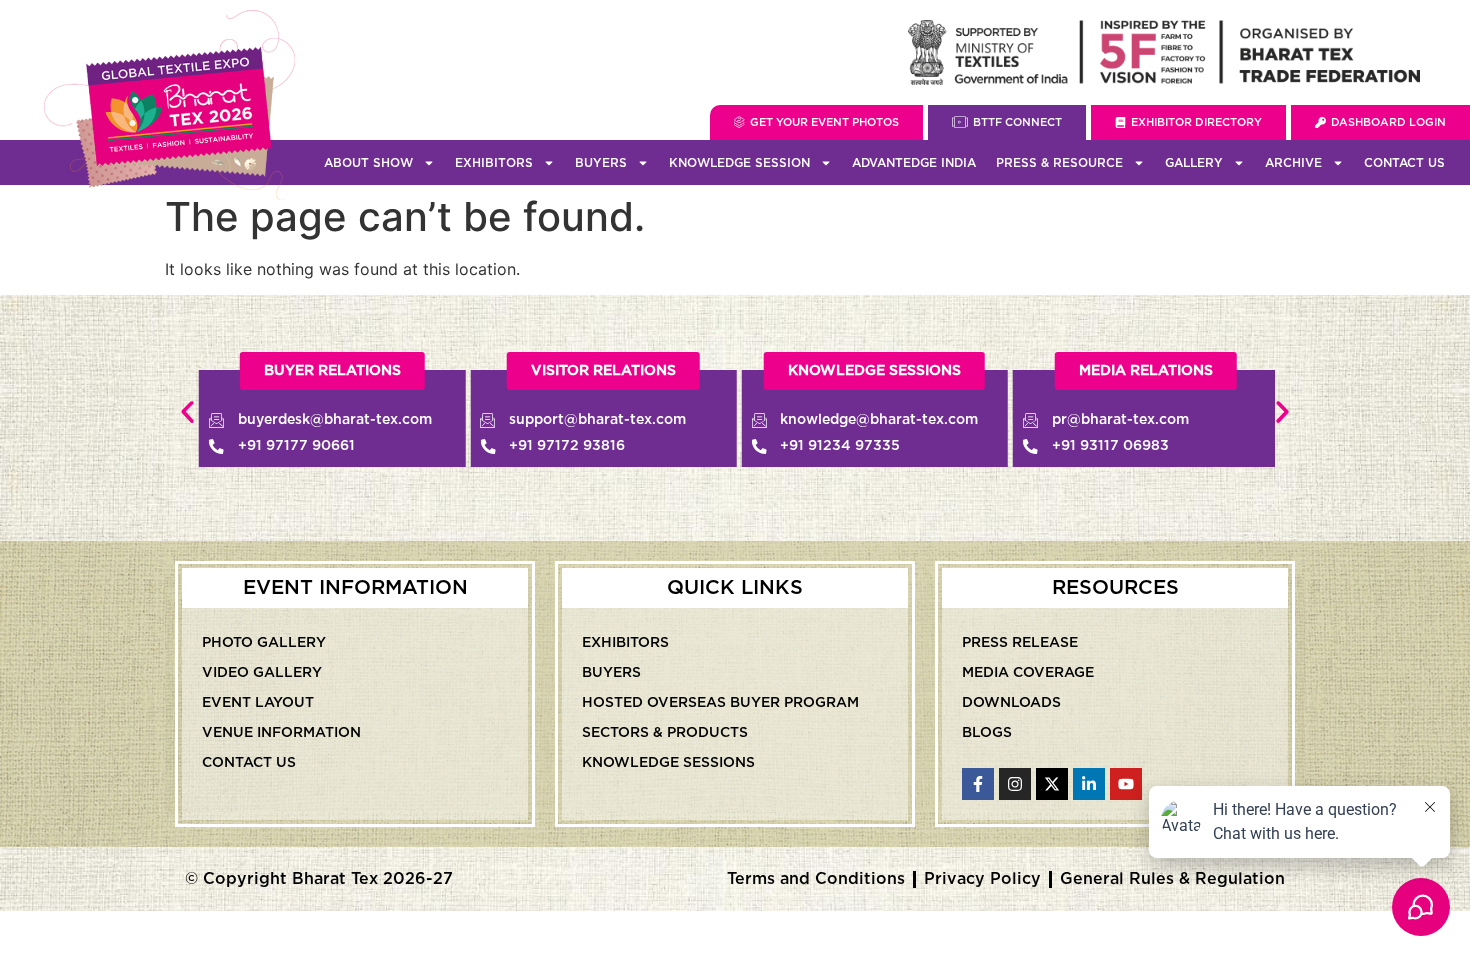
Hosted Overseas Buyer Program (720, 703)
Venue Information (281, 733)
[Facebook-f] (978, 784)
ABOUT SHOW (368, 163)
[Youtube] (1126, 784)
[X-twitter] (1052, 784)
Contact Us (1404, 163)
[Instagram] (1015, 784)
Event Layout (258, 703)
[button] (187, 412)
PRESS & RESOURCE (1059, 163)
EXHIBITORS (494, 163)
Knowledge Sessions (668, 763)
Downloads (1011, 703)
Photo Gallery (264, 643)
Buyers (611, 673)
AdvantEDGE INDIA (914, 163)
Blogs (987, 733)
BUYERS (601, 163)
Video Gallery (262, 673)
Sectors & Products (665, 733)
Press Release (1020, 643)
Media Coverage (1028, 673)
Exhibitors (625, 643)
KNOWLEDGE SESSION (739, 163)
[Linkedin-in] (1089, 784)
